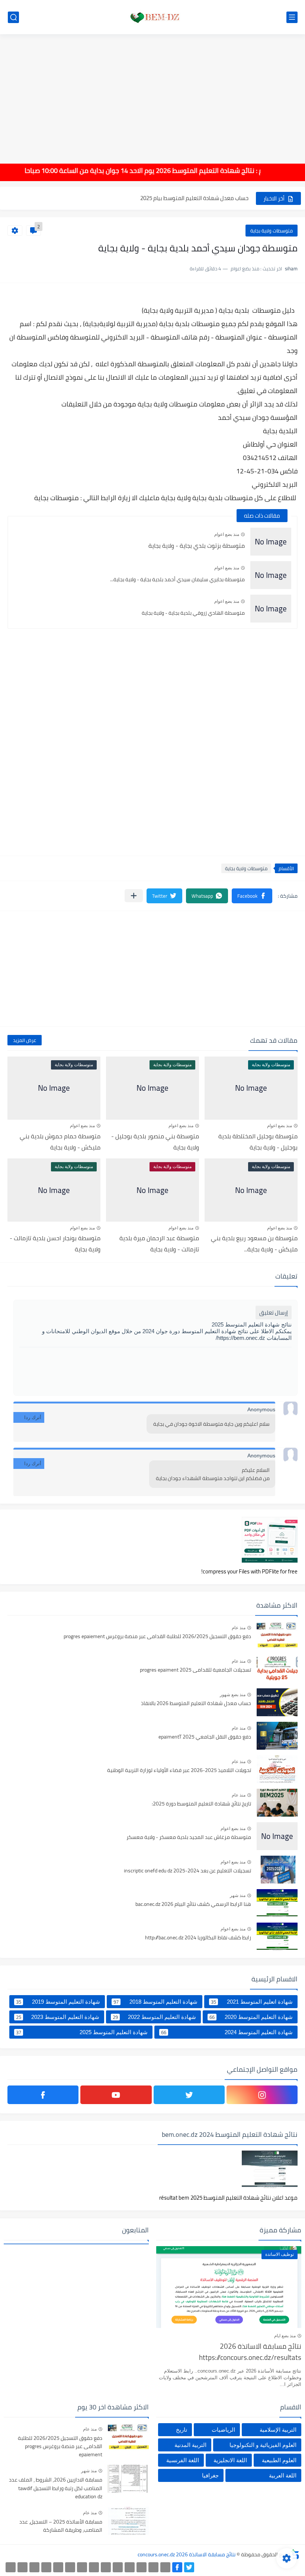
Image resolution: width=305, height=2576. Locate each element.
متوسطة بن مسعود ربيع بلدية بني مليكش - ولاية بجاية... (254, 1244)
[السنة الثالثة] (153, 2567)
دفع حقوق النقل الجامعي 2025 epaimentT (205, 1737)
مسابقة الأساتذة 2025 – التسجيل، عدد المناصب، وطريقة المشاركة (61, 2526)
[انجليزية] (106, 2567)
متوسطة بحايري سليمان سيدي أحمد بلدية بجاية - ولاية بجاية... (177, 579)
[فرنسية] (94, 2567)
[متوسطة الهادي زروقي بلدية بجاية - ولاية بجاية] (271, 609)
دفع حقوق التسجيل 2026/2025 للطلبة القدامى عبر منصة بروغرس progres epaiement (157, 1637)
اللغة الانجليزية (230, 2460)
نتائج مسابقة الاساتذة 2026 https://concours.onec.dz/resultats (250, 2352)
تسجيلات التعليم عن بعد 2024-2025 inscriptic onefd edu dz (187, 1871)
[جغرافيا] (23, 2567)
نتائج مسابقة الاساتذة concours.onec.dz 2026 (187, 2554)
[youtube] (116, 2095)
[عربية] (118, 2567)
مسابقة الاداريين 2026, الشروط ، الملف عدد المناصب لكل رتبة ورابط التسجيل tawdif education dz (56, 2488)
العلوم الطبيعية (279, 2460)
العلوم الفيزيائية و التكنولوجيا (263, 2445)
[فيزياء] (82, 2567)
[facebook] (43, 2095)
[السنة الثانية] (165, 2567)
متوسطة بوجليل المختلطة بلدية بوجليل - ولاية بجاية (258, 1142)
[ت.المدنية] (34, 2567)
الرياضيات (223, 2430)
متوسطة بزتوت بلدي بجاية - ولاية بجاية (197, 546)
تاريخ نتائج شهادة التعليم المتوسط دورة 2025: (201, 1804)
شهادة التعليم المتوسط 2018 (155, 2002)
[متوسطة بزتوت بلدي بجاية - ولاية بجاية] (271, 542)
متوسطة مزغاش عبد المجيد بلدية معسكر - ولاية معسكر (189, 1837)
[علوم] (70, 2567)
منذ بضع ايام (285, 2336)
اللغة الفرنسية (183, 2460)
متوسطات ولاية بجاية (272, 231)
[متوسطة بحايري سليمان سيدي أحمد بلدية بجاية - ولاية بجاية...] (271, 575)
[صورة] (277, 1635)
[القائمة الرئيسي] (292, 17)
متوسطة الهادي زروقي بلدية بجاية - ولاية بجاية (193, 613)
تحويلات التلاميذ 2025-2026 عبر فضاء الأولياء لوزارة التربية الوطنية (179, 1771)
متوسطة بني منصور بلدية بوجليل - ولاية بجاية (155, 1142)
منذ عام (239, 1628)
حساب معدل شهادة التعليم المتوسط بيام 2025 (194, 198)
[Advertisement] (152, 94)
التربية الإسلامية (278, 2430)
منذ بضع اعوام (227, 534)
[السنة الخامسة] (130, 2567)
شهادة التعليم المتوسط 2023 (58, 2017)
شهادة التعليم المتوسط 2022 (154, 2017)
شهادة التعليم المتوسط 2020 (251, 2017)
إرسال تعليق (274, 1313)
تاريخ (182, 2430)
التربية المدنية (190, 2445)
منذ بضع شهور (233, 1695)
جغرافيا (210, 2475)
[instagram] (262, 2095)
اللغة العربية (283, 2475)
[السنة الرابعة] (142, 2567)
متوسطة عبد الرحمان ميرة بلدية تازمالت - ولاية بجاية (159, 1244)
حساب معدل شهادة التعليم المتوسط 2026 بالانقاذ (196, 1704)
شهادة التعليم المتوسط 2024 (227, 2032)
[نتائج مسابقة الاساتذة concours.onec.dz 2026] (152, 17)
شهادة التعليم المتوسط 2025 (82, 2032)
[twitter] (189, 2095)
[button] (252, 896)
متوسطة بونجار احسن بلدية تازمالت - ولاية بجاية (55, 1244)
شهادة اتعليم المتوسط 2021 (252, 2002)
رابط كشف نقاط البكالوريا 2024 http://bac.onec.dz (198, 1938)
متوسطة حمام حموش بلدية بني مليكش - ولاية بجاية (60, 1142)
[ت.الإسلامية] (46, 2567)
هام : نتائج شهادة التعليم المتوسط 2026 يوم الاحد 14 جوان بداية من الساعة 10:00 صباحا (164, 171)
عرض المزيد (25, 1040)
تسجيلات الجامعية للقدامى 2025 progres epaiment (195, 1670)
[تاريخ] (11, 2567)
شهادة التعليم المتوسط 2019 (58, 2002)
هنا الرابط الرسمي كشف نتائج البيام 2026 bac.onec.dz (193, 1904)
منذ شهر (238, 1895)
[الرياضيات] (58, 2567)
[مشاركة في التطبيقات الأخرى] (134, 896)
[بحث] (13, 17)
